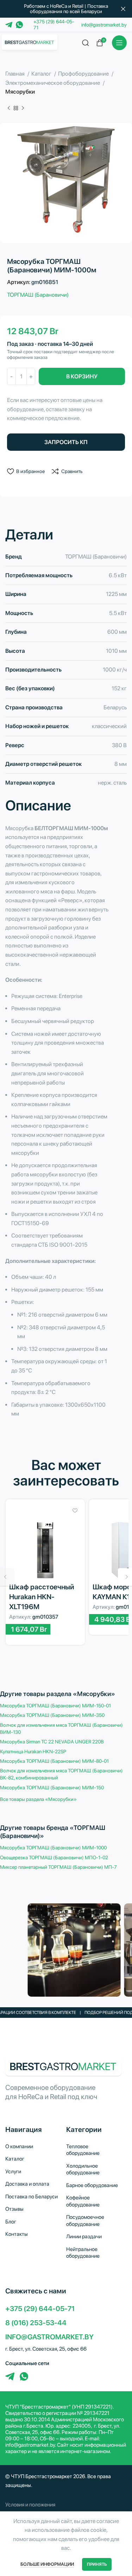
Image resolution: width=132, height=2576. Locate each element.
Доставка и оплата (27, 2184)
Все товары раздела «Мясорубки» (38, 1799)
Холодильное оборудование (83, 2169)
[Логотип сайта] (30, 42)
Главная (15, 74)
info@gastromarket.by (104, 25)
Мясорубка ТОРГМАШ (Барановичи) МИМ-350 (52, 1715)
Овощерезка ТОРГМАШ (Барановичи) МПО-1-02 (54, 1857)
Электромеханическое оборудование (53, 83)
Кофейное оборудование (83, 2201)
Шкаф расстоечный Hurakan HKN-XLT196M (42, 1597)
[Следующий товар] (23, 108)
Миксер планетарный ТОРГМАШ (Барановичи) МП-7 (58, 1867)
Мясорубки (20, 92)
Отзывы (14, 2209)
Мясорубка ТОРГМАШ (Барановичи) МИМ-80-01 (54, 1761)
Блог (11, 2222)
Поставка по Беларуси (32, 2197)
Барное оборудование (92, 2185)
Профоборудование (84, 74)
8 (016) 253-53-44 (36, 2323)
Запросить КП (66, 442)
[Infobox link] (66, 2505)
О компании (19, 2146)
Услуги (13, 2172)
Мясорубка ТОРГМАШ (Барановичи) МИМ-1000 (53, 1848)
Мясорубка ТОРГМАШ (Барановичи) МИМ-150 (52, 1788)
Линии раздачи (84, 2237)
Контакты (17, 2234)
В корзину (82, 376)
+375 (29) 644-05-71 (40, 2309)
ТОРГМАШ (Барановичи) (38, 295)
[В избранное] (75, 1511)
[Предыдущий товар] (9, 108)
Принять (97, 2564)
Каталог (42, 74)
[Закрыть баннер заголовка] (123, 9)
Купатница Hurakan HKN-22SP (33, 1751)
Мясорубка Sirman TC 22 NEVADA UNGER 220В (52, 1742)
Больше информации (47, 2564)
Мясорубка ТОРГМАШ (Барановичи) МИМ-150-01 (55, 1706)
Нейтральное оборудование (83, 2253)
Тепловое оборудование (83, 2150)
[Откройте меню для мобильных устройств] (119, 43)
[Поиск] (86, 43)
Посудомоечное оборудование (85, 2221)
